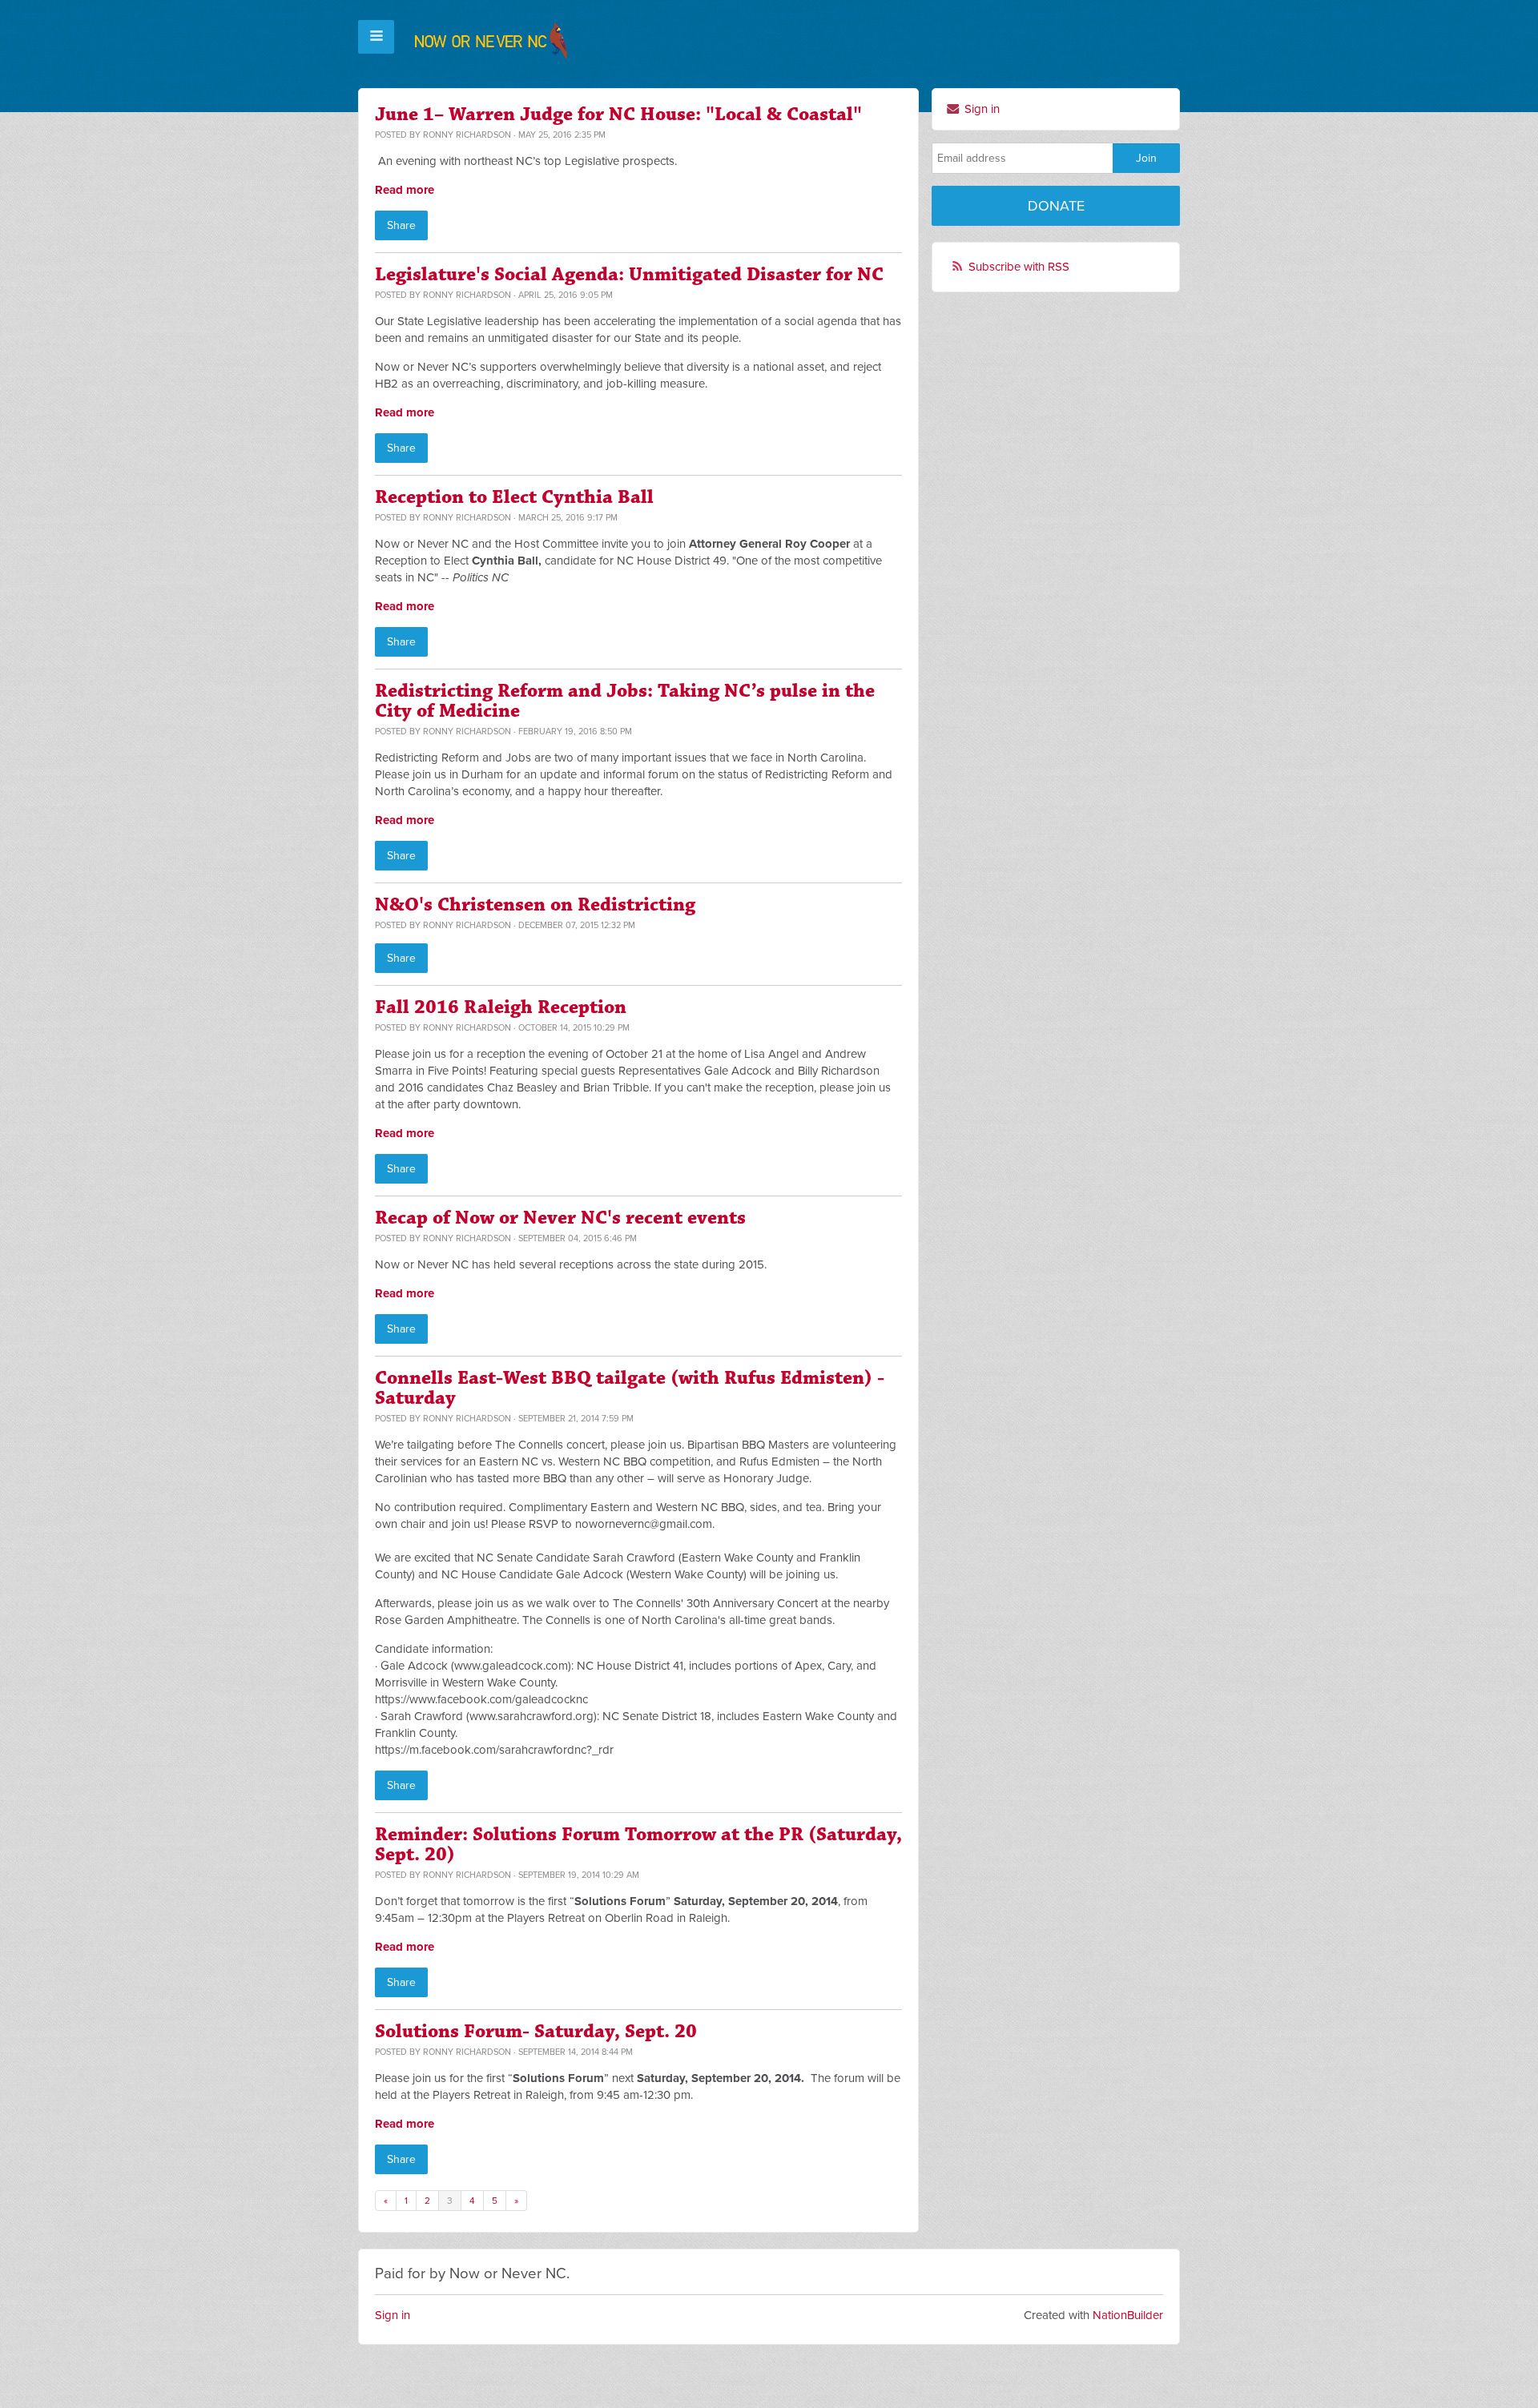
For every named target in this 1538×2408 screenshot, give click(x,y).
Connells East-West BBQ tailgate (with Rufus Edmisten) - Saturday (630, 1388)
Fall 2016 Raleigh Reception (501, 1007)
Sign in (980, 109)
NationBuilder (1128, 2315)
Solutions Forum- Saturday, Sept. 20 (536, 2032)
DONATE (1056, 206)
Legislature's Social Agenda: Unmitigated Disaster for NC (629, 275)
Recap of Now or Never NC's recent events (560, 1218)
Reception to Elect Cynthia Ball (514, 497)
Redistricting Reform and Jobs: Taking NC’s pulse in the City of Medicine (625, 701)
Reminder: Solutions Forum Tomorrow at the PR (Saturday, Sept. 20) (638, 1845)
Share (401, 225)
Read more (405, 190)
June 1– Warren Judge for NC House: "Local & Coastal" (618, 115)
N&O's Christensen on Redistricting (535, 905)
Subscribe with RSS (1019, 267)
